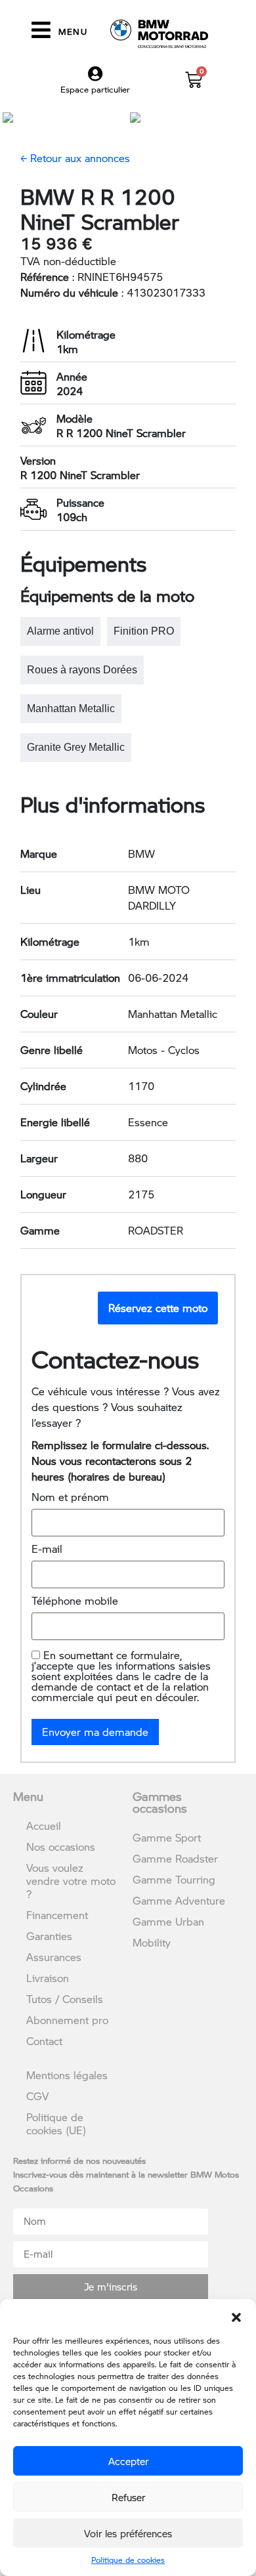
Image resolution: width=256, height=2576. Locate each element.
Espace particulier (95, 89)
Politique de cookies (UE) (56, 2123)
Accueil (44, 1826)
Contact (44, 2041)
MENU (73, 32)
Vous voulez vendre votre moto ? (71, 1881)
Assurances (54, 1957)
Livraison (48, 1978)
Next (235, 116)
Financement (57, 1915)
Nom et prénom (70, 1497)
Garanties (49, 1936)
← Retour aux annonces (75, 158)
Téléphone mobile (75, 1601)
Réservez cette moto (158, 1308)
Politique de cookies (128, 2560)
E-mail (47, 1549)
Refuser (128, 2497)
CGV (37, 2096)
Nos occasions (61, 1847)
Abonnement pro (67, 2020)
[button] (236, 2315)
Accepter (128, 2461)
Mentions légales (67, 2075)
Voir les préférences (128, 2533)
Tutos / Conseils (65, 1999)
